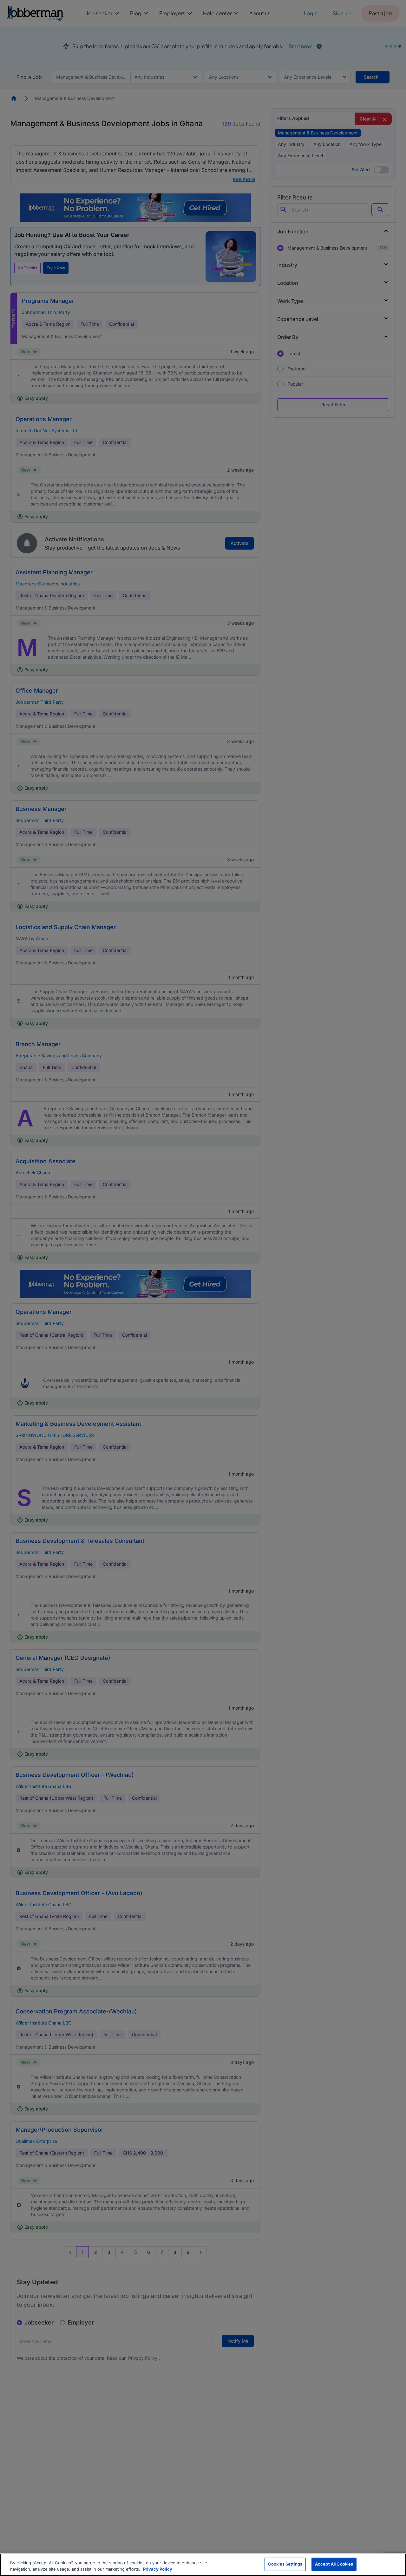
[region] (203, 2565)
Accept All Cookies (334, 2564)
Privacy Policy (158, 2569)
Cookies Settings (285, 2564)
